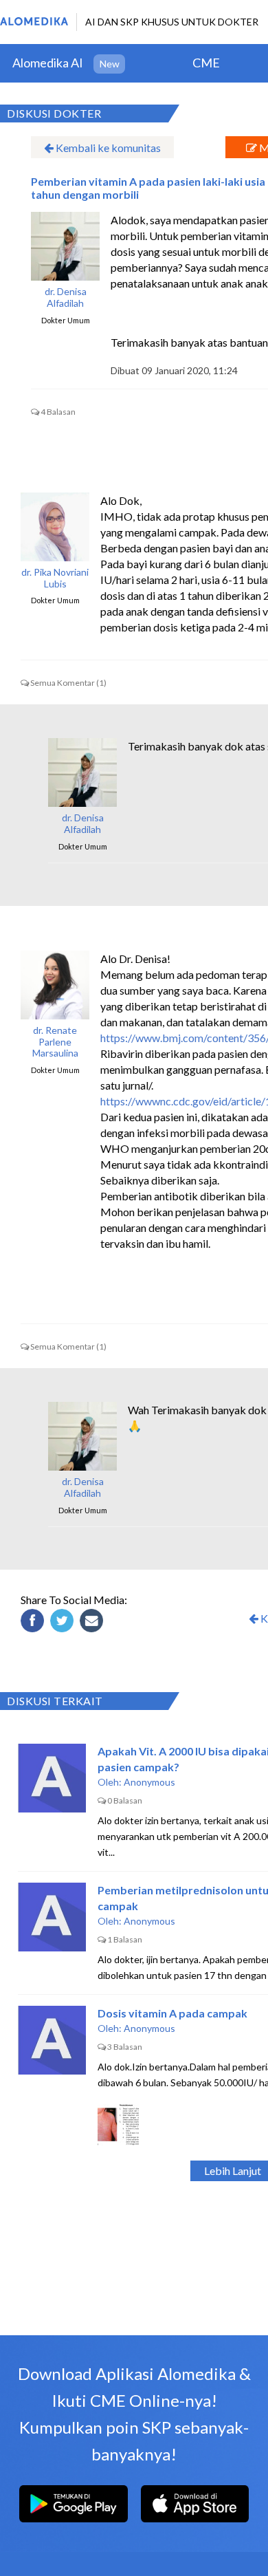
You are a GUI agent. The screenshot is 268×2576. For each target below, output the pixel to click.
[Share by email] (93, 1623)
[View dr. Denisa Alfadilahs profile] (65, 246)
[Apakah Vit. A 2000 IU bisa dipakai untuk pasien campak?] (52, 1778)
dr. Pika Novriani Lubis (55, 578)
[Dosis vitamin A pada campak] (52, 2040)
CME (206, 63)
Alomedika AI (48, 63)
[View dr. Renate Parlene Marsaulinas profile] (55, 985)
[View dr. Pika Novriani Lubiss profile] (55, 527)
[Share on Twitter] (64, 1623)
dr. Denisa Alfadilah (66, 297)
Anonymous (149, 1782)
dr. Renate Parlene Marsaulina (55, 1042)
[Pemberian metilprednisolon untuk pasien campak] (52, 1917)
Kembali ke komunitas (107, 148)
